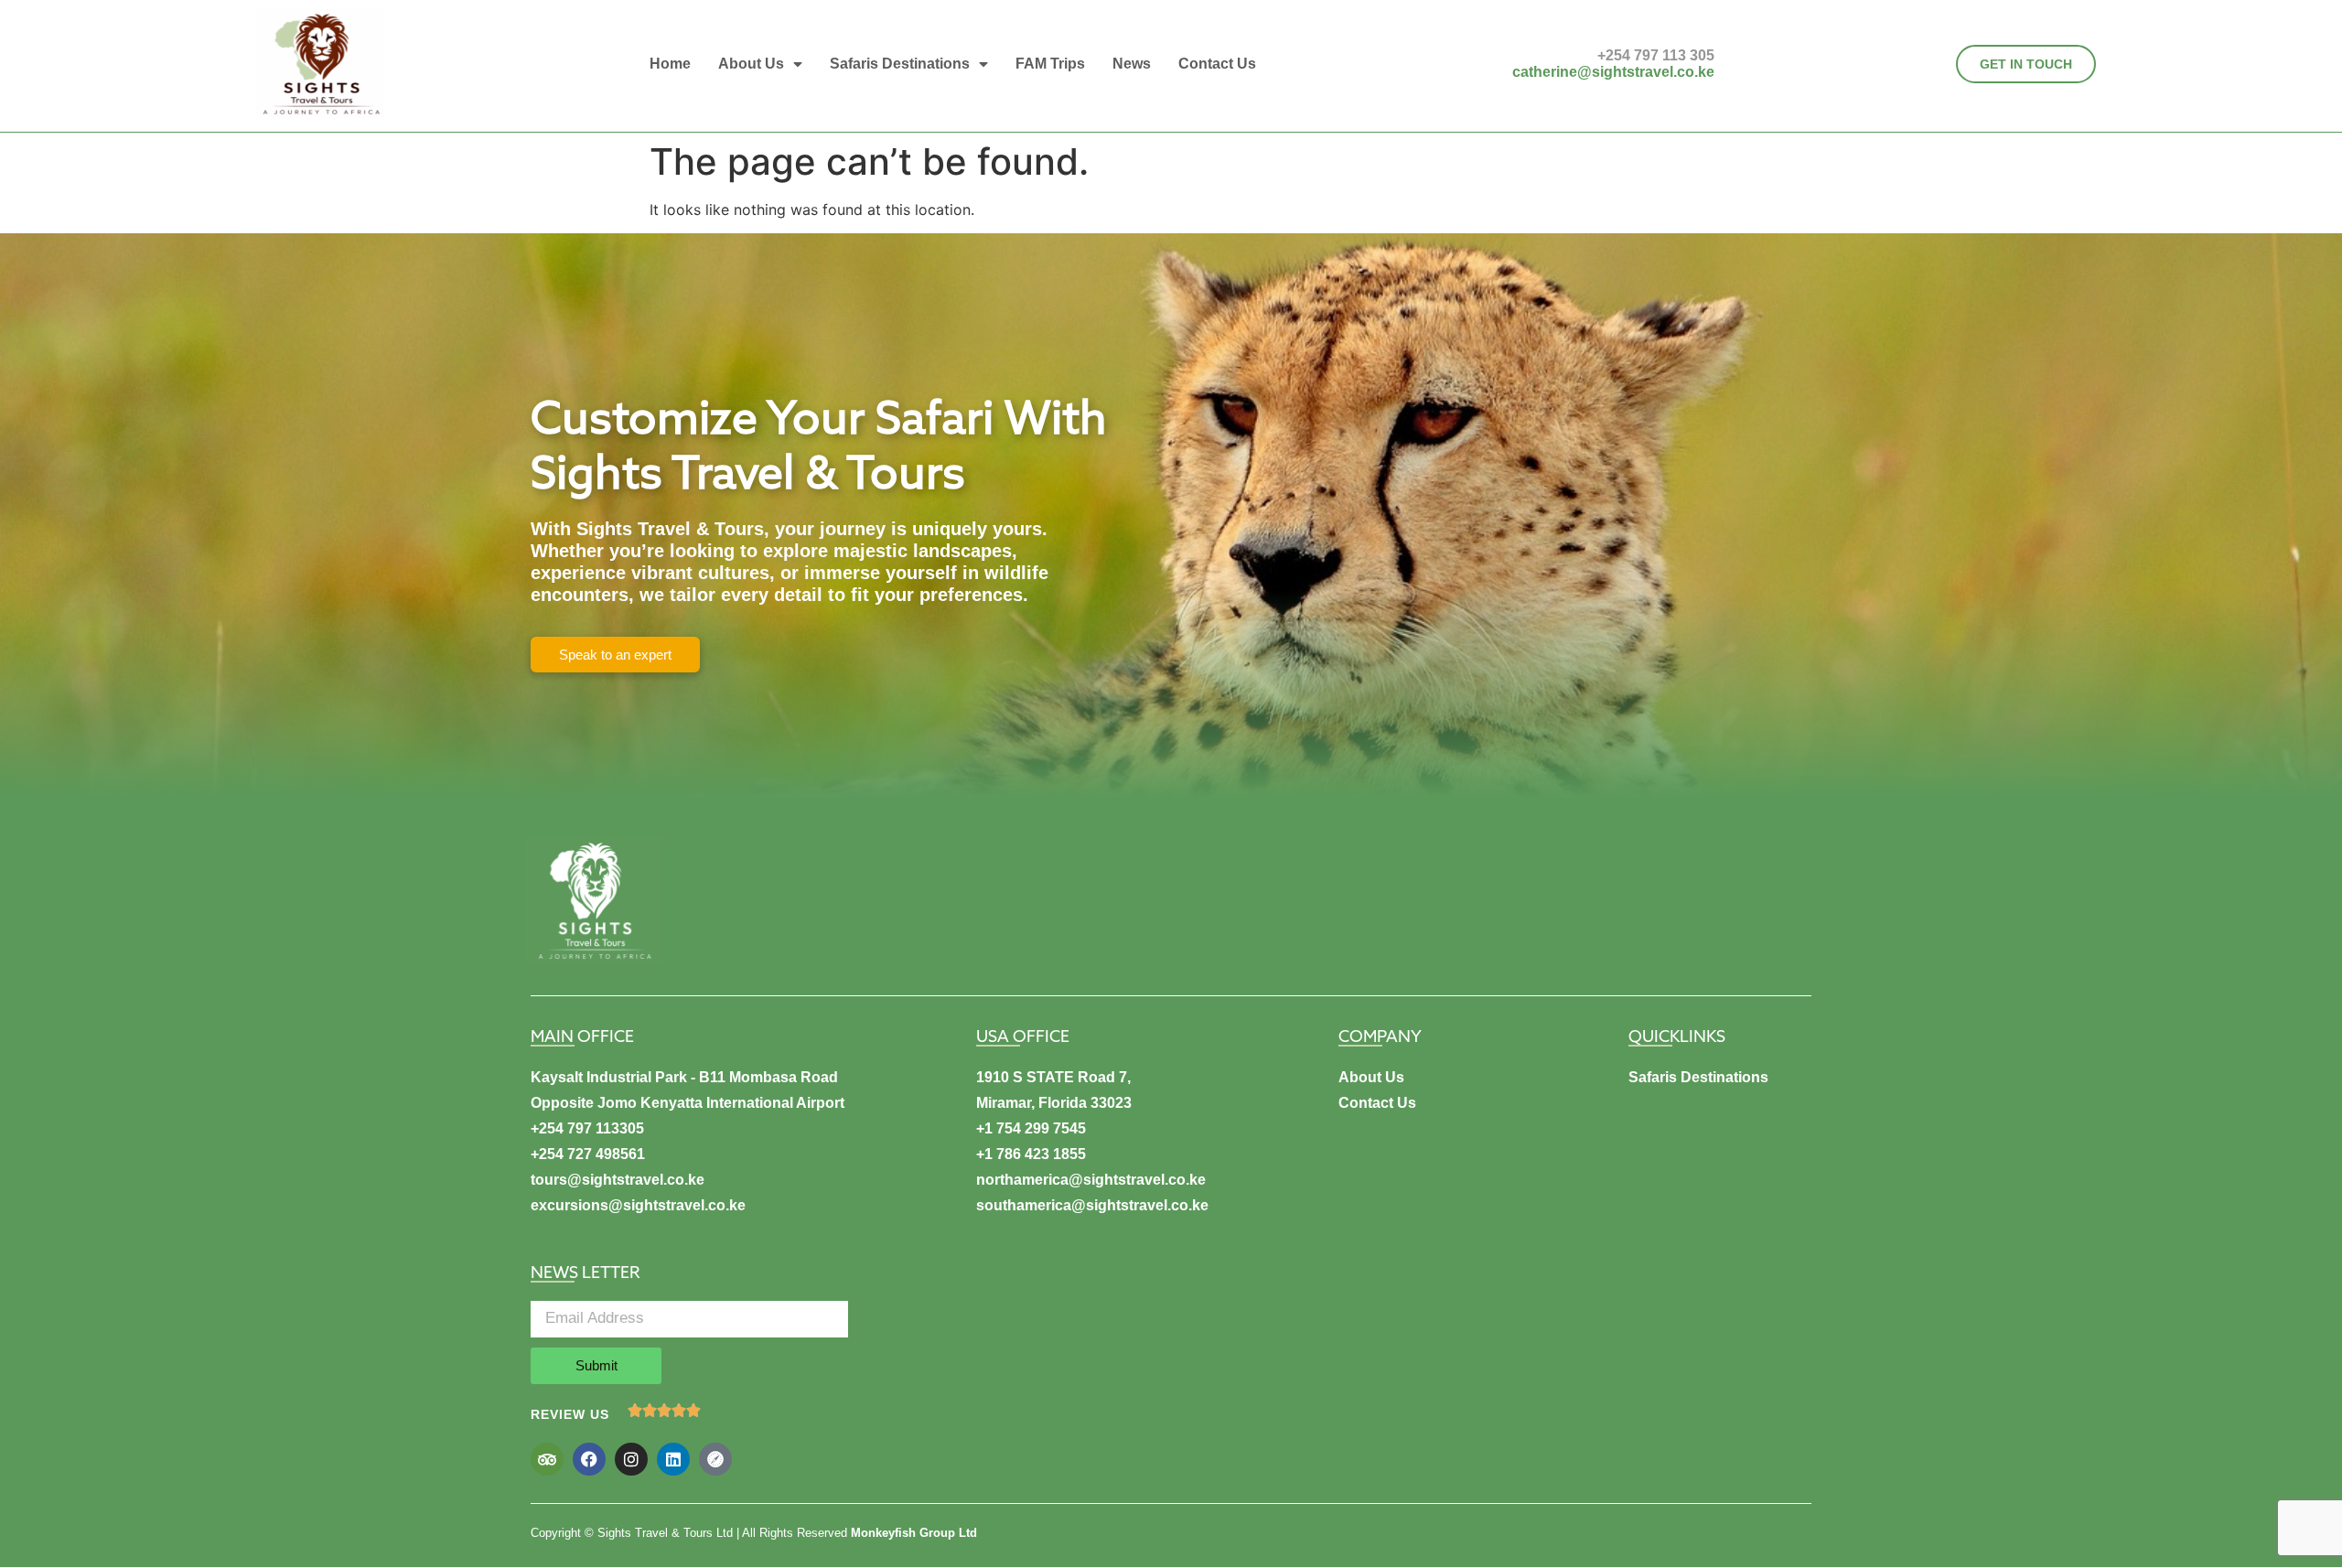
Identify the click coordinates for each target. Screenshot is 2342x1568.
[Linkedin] (673, 1459)
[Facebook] (589, 1459)
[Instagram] (631, 1459)
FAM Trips (1050, 64)
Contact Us (1217, 64)
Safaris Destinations (900, 64)
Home (670, 64)
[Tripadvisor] (547, 1459)
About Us (751, 64)
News (1132, 64)
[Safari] (715, 1459)
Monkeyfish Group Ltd (914, 1533)
